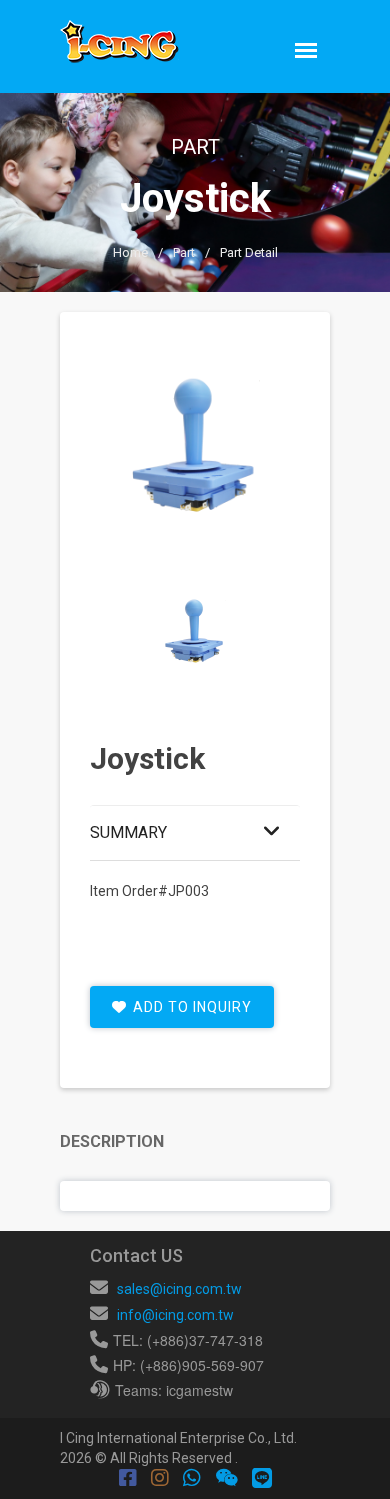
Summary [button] (128, 832)
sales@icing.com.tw (179, 1289)
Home (130, 252)
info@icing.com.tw (175, 1315)
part (184, 252)
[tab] (195, 632)
